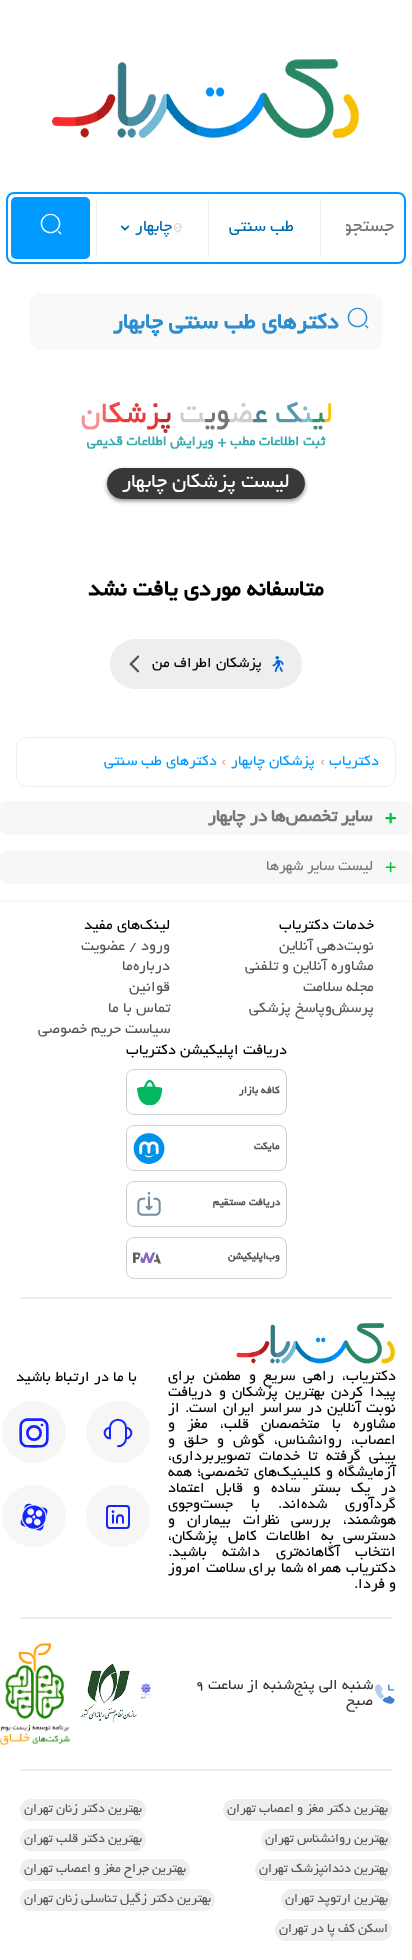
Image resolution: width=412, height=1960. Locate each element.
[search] (50, 228)
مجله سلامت (338, 988)
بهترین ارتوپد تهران (336, 1900)
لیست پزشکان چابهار (206, 483)
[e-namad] (146, 1693)
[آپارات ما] (34, 1530)
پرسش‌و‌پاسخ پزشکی (311, 1009)
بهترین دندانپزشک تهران (323, 1870)
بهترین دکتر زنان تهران (83, 1810)
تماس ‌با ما (139, 1009)
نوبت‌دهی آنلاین (326, 947)
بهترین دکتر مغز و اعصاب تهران (307, 1810)
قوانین (149, 988)
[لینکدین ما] (118, 1530)
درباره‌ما (146, 967)
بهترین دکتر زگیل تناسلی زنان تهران (117, 1900)
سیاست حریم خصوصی (104, 1030)
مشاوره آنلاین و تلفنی (309, 967)
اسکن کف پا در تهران (333, 1930)
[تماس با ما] (118, 1446)
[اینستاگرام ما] (34, 1446)
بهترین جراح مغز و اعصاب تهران (105, 1870)
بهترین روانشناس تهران (326, 1840)
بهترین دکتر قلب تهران (83, 1840)
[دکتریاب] (206, 136)
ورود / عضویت (125, 947)
